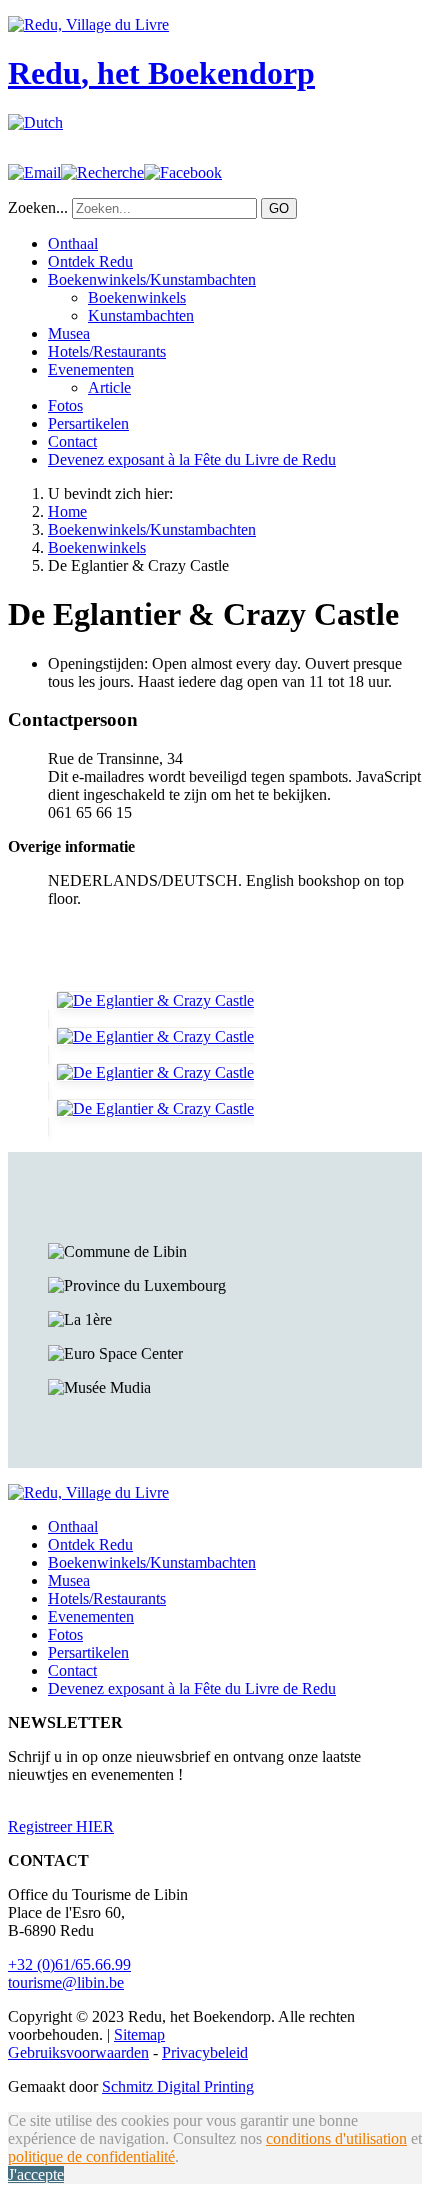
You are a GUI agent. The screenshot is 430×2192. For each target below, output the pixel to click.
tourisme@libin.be (66, 1982)
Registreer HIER (61, 1826)
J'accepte (36, 2174)
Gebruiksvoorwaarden (78, 2052)
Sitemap (139, 2034)
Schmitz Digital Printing (178, 2086)
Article (109, 387)
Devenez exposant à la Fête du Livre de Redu (192, 459)
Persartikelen (88, 423)
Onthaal (73, 243)
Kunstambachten (141, 315)
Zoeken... (38, 207)
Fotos (65, 405)
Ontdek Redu (90, 261)
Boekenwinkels (137, 297)
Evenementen (91, 369)
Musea (69, 333)
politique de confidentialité (91, 2156)
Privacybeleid (205, 2052)
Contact (72, 441)
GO (279, 208)
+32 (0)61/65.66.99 (69, 1964)
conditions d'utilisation (336, 2138)
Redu (161, 73)
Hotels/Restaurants (107, 351)
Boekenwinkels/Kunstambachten (152, 279)
